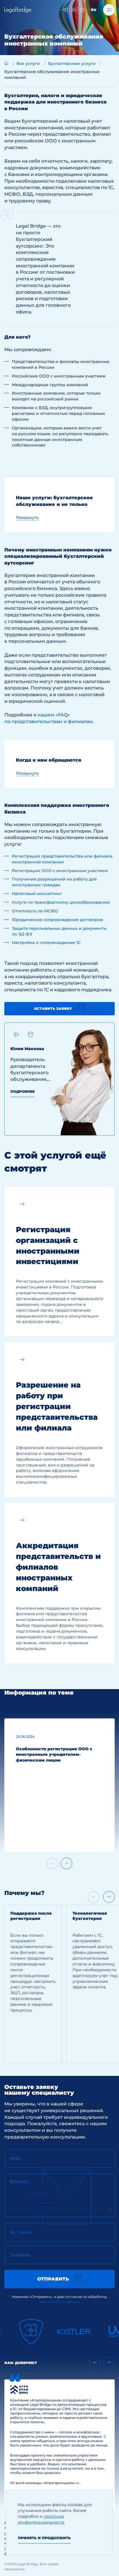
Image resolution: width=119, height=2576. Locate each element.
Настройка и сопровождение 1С (46, 943)
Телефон (20, 2255)
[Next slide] (66, 1863)
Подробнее (23, 1091)
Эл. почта (21, 2232)
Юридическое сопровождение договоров (57, 920)
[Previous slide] (95, 2363)
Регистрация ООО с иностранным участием (60, 871)
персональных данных (59, 2302)
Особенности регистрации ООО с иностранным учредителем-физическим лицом (54, 1755)
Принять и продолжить (44, 2538)
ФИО (16, 2159)
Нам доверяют (21, 2363)
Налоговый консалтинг (37, 894)
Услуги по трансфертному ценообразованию (61, 902)
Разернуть (27, 518)
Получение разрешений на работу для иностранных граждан (54, 882)
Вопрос (19, 2182)
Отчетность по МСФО (35, 911)
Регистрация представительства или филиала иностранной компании (62, 859)
